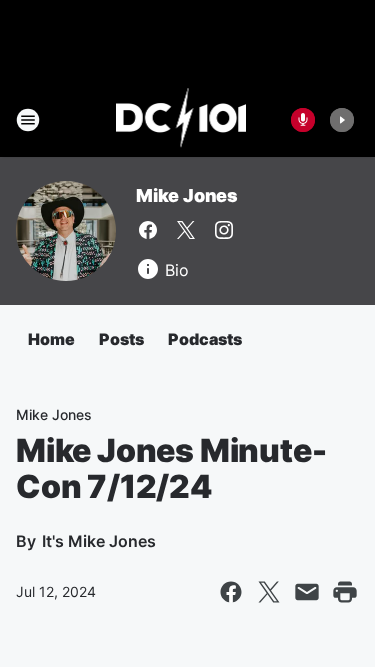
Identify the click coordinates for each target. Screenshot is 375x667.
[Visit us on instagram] (224, 230)
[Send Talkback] (303, 120)
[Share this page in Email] (307, 592)
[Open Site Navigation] (28, 120)
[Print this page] (345, 592)
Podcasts (205, 339)
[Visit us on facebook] (148, 230)
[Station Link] (181, 120)
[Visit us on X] (186, 230)
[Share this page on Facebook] (231, 592)
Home (51, 339)
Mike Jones (187, 195)
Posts (121, 339)
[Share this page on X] (269, 592)
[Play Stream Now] (342, 120)
